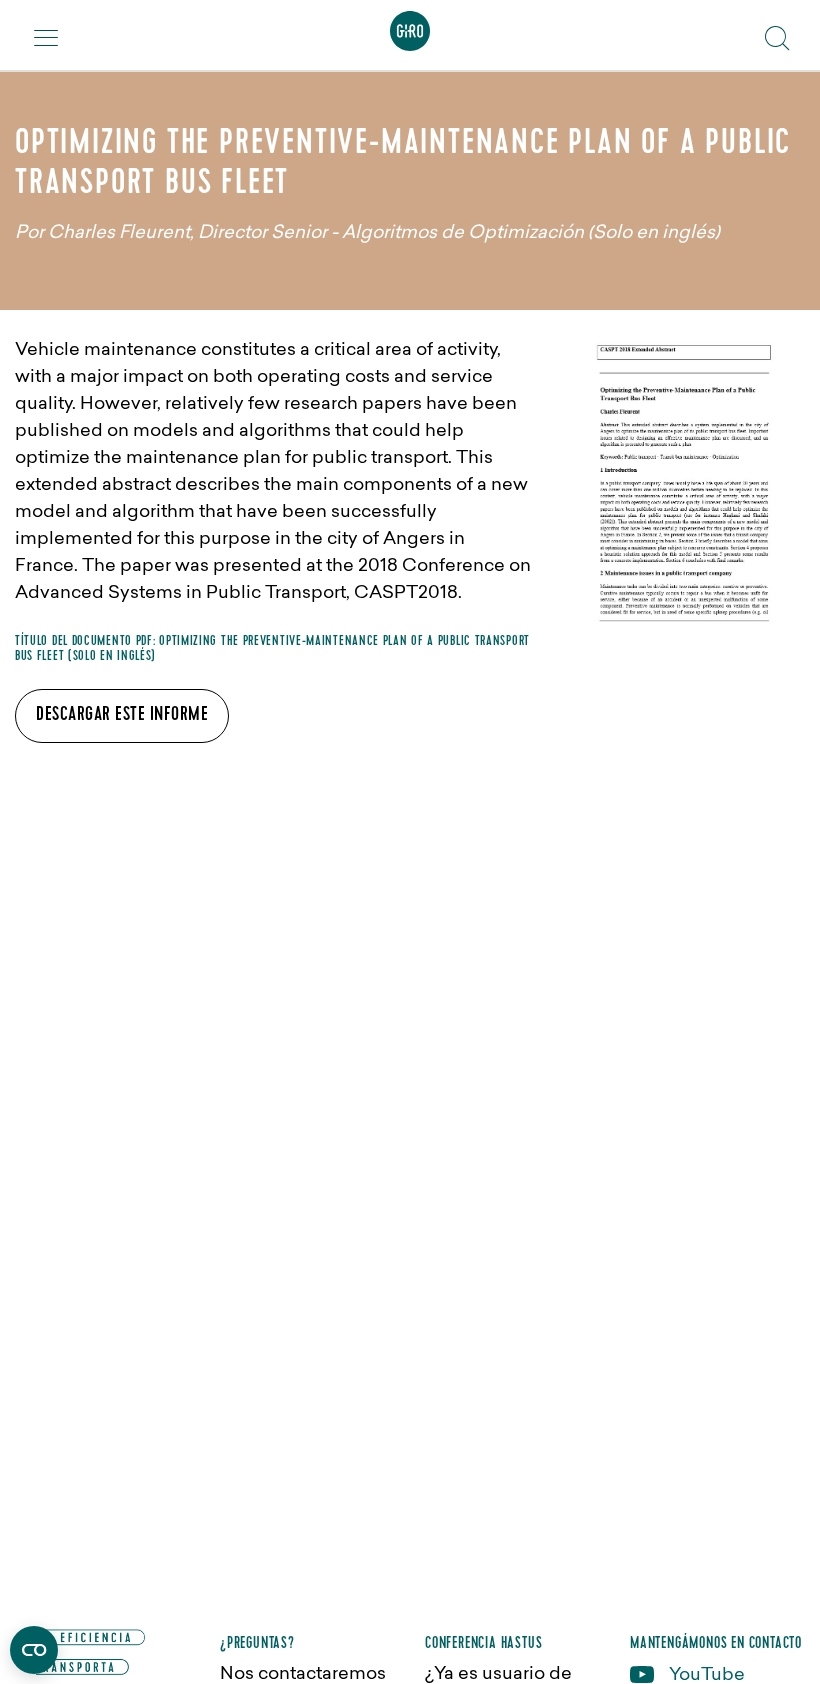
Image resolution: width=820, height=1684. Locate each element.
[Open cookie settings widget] (34, 1650)
